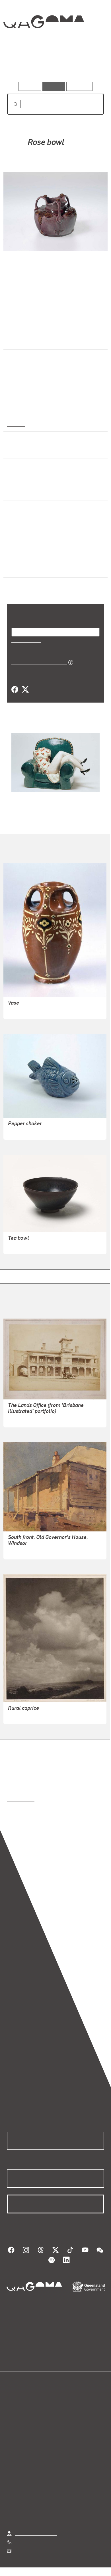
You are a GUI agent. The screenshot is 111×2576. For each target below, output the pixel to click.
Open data (17, 2397)
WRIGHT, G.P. (21, 1419)
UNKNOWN (19, 1246)
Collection (43, 42)
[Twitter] (25, 690)
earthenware (20, 451)
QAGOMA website (25, 2404)
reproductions (21, 1799)
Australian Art (22, 369)
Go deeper (88, 65)
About (64, 2404)
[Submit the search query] (11, 104)
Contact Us (26, 2550)
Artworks (21, 65)
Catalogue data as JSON (37, 662)
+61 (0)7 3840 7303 (34, 2542)
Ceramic (16, 424)
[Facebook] (15, 690)
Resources (80, 86)
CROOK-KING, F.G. (26, 1716)
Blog (62, 2397)
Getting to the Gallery (36, 2533)
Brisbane (16, 520)
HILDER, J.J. (21, 1551)
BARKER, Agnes (24, 1011)
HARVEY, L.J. (44, 158)
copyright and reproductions (35, 1806)
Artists (54, 65)
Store (12, 2411)
